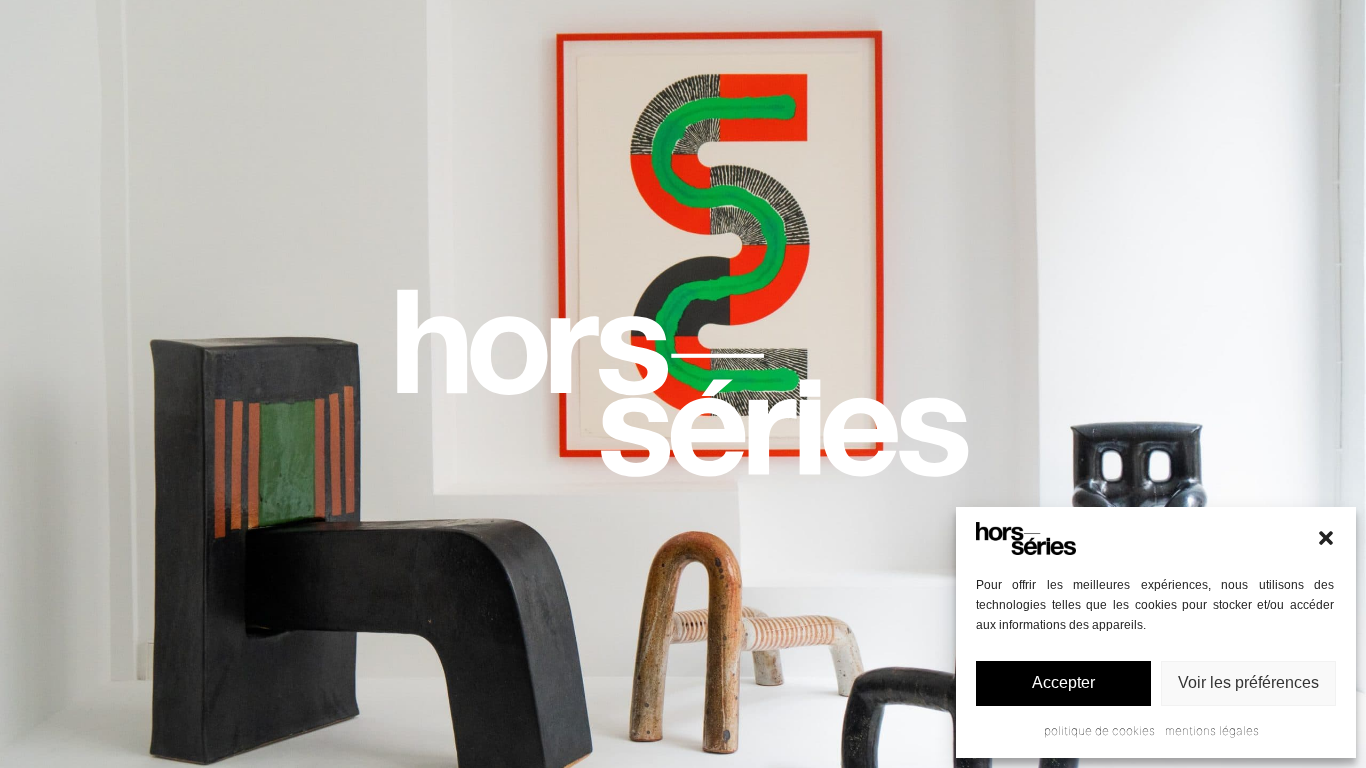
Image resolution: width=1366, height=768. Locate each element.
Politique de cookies (1099, 730)
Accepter (1063, 682)
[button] (1326, 538)
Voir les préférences (1248, 682)
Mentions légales (1212, 730)
